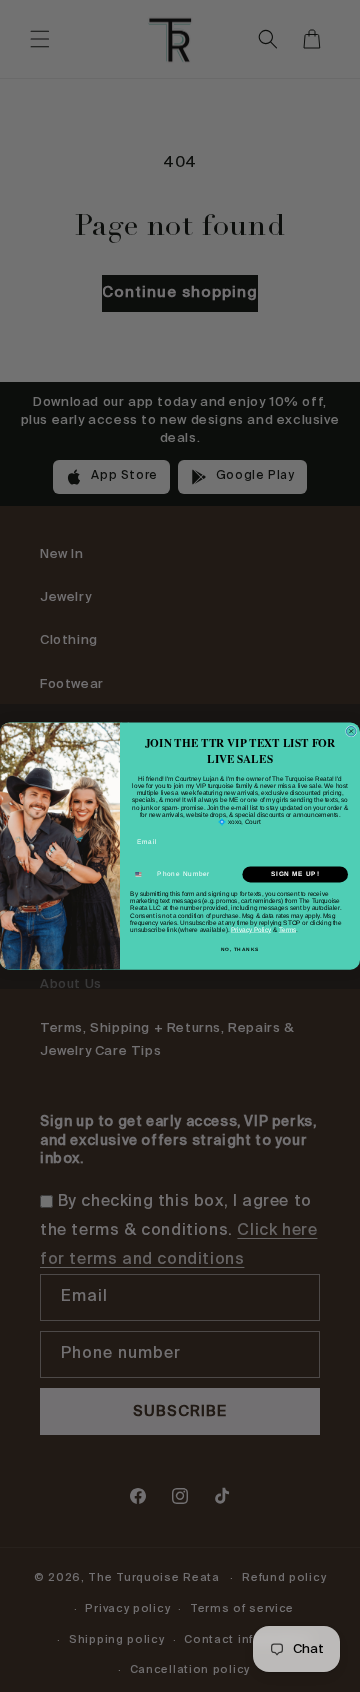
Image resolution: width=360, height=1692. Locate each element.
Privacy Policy (251, 929)
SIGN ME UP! (295, 874)
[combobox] (142, 874)
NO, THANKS (240, 950)
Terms (287, 929)
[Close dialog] (351, 731)
